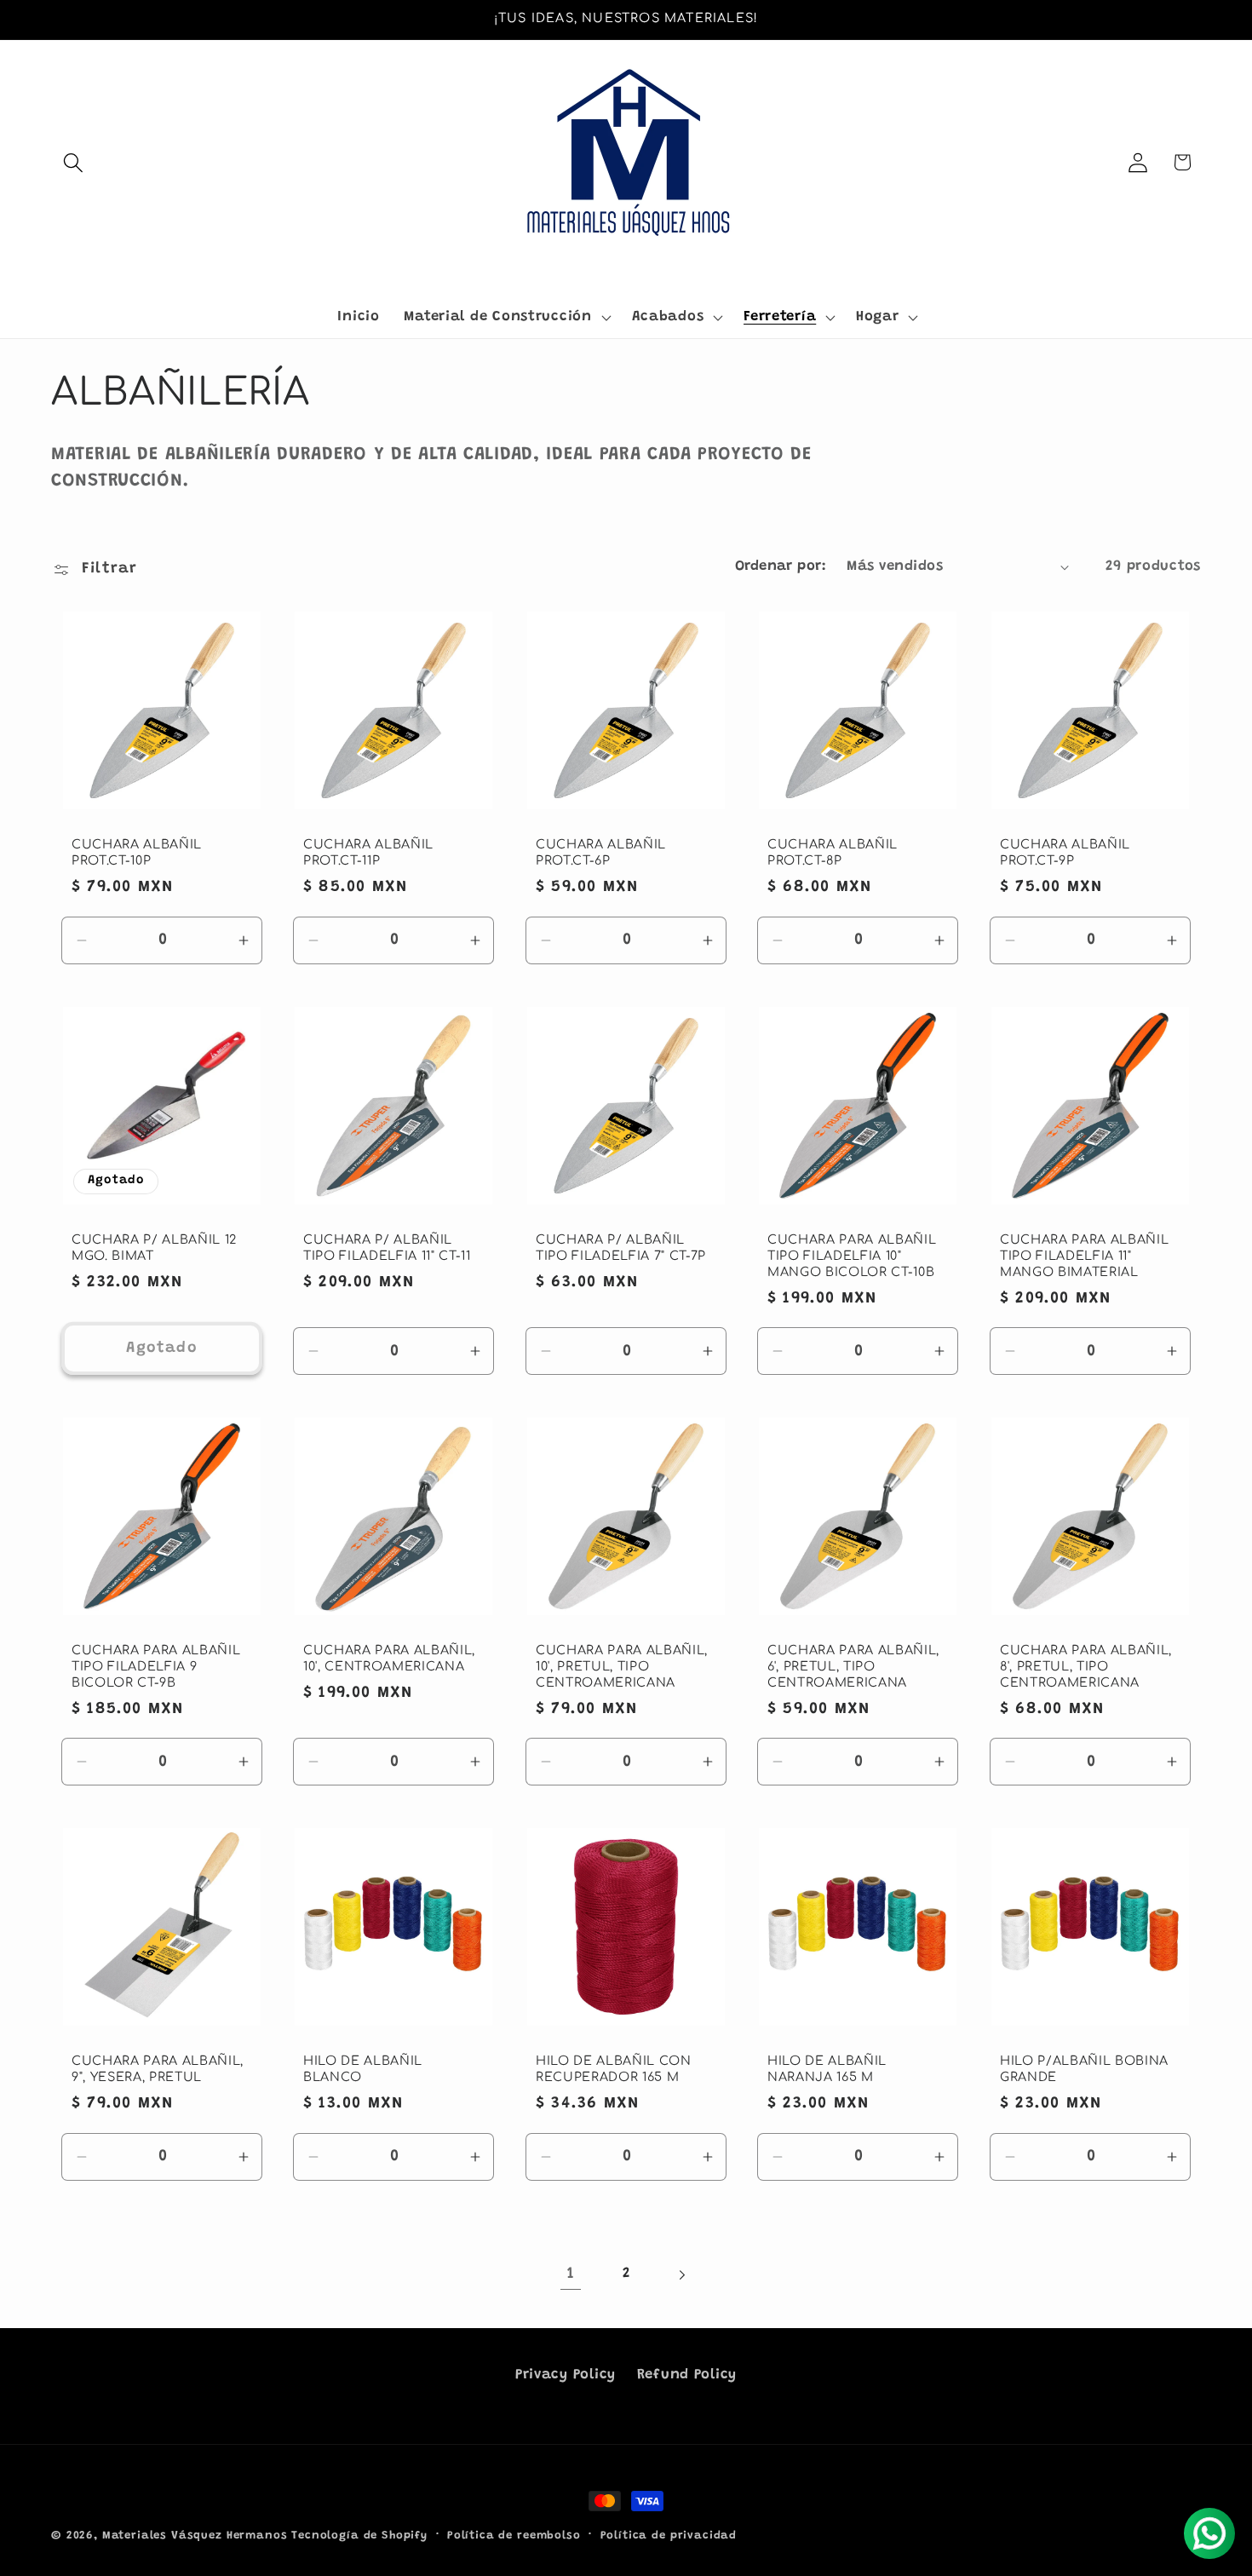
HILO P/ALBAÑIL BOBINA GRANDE (1084, 2070)
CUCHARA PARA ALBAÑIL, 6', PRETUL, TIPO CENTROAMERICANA (853, 1667)
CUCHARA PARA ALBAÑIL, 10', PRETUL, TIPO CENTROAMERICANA (622, 1667)
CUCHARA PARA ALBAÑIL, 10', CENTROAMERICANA (389, 1659)
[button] (74, 162)
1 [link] (571, 2274)
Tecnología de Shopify (359, 2536)
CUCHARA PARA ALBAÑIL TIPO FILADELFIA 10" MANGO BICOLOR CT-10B (852, 1255)
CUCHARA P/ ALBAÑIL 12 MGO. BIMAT (154, 1248)
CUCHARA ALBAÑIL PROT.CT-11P (368, 853)
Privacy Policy (566, 2375)
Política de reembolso (514, 2536)
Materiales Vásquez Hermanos (195, 2536)
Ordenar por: (781, 566)
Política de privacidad (669, 2536)
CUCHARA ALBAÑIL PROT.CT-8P (833, 853)
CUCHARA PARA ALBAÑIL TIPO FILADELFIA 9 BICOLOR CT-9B (156, 1667)
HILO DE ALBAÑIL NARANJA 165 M (827, 2070)
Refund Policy (687, 2375)
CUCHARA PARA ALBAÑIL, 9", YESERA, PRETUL (158, 2070)
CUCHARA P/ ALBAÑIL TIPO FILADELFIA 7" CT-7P (621, 1248)
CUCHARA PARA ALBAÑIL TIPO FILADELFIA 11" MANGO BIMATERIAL (1084, 1255)
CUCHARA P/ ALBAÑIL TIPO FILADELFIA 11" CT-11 (387, 1248)
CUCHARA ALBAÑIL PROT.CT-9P (1065, 853)
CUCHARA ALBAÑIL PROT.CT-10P (137, 853)
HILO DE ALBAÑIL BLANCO (363, 2070)
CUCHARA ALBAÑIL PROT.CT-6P (601, 853)
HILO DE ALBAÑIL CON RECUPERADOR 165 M (614, 2070)
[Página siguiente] (681, 2275)
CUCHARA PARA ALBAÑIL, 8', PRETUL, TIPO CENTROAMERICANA (1086, 1667)
